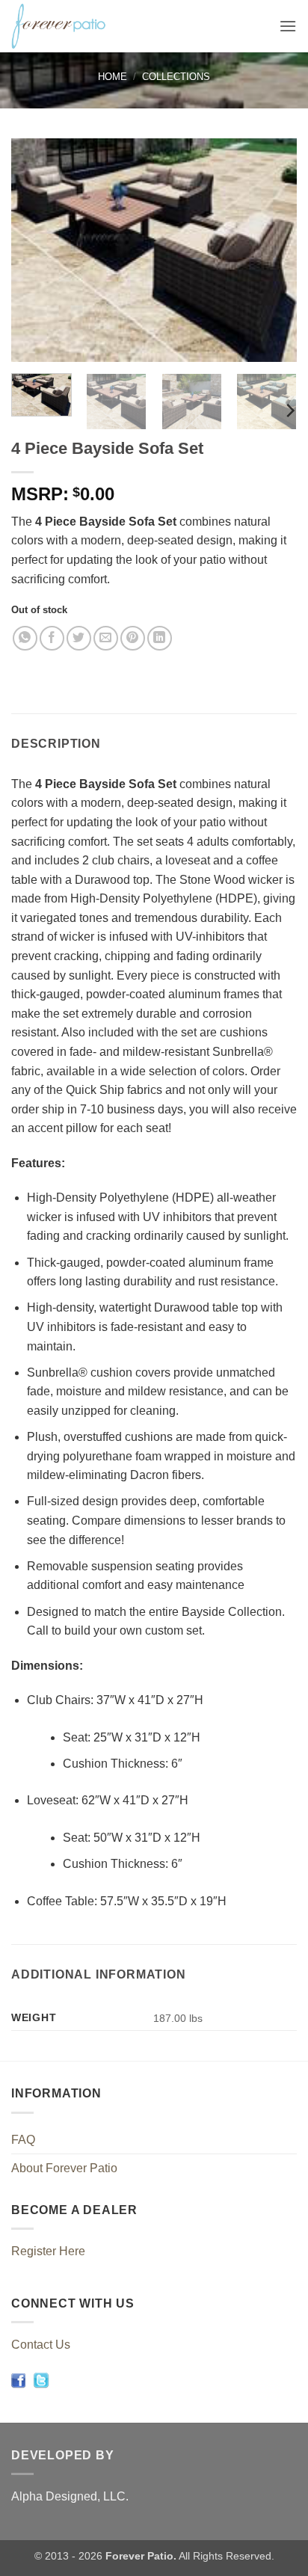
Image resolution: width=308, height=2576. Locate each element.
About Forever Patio (64, 2168)
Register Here (48, 2251)
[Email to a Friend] (106, 638)
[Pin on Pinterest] (133, 638)
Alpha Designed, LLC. (70, 2496)
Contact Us (41, 2345)
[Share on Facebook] (52, 638)
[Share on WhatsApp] (25, 638)
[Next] (272, 250)
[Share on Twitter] (79, 638)
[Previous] (36, 250)
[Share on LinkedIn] (160, 638)
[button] (288, 26)
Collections (176, 77)
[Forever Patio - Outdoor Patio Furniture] (98, 26)
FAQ (23, 2140)
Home (113, 77)
